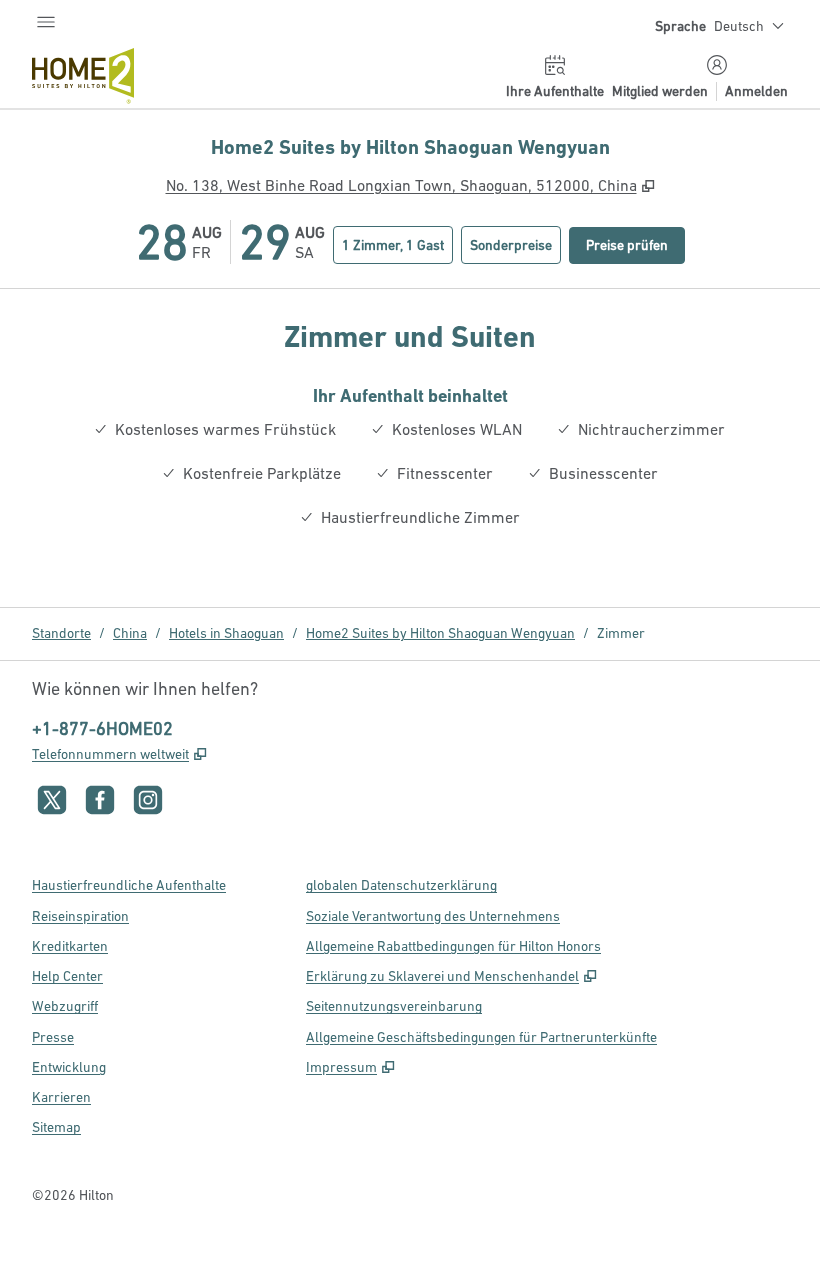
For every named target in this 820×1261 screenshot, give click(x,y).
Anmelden (756, 91)
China (130, 633)
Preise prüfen (635, 244)
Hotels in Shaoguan (226, 633)
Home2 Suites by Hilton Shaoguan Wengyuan (440, 633)
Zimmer (621, 633)
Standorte (61, 633)
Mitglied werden (660, 91)
